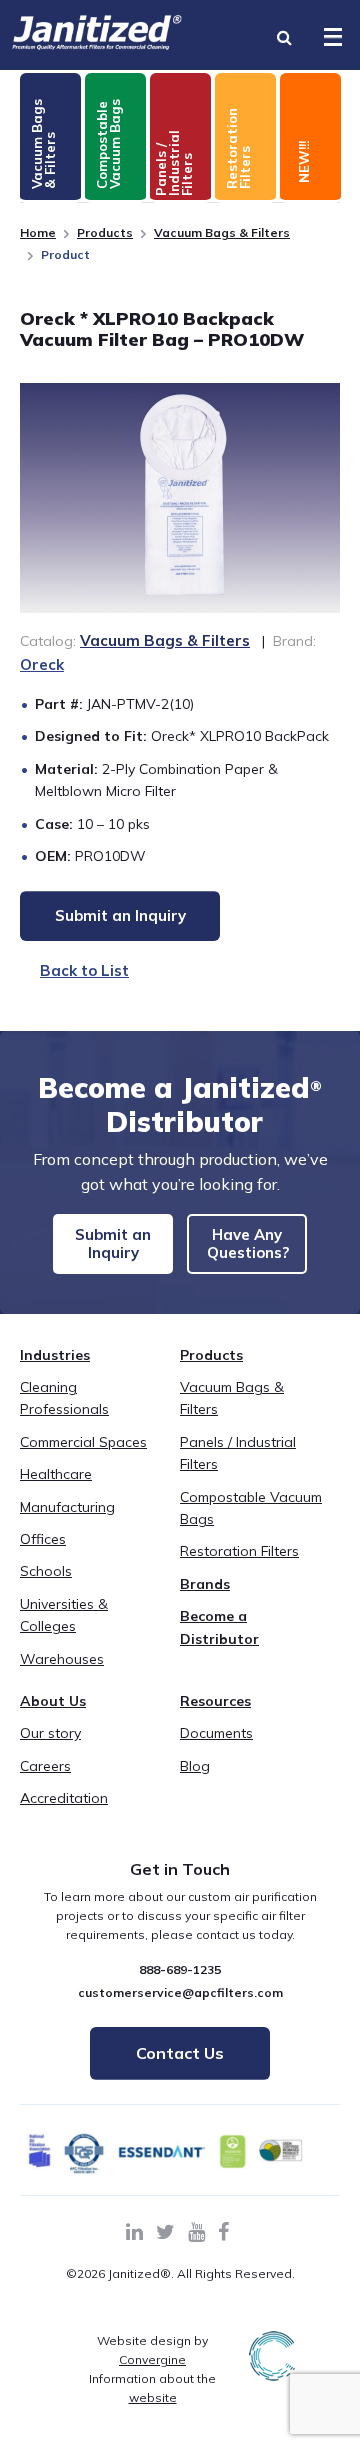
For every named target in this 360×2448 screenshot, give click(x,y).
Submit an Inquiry (113, 1243)
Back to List (84, 970)
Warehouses (62, 1659)
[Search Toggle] (284, 37)
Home (38, 232)
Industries (55, 1355)
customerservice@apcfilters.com (180, 1992)
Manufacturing (67, 1507)
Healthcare (56, 1474)
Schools (46, 1571)
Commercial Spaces (83, 1442)
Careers (45, 1766)
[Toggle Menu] (333, 37)
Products (105, 232)
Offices (43, 1539)
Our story (50, 1733)
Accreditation (64, 1798)
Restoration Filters (239, 1551)
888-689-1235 (180, 1969)
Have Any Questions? (248, 1243)
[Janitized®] (97, 32)
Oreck (42, 664)
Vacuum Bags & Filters (222, 232)
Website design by (152, 2350)
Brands (205, 1584)
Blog (195, 1766)
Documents (216, 1733)
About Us (53, 1701)
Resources (215, 1701)
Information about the (152, 2388)
